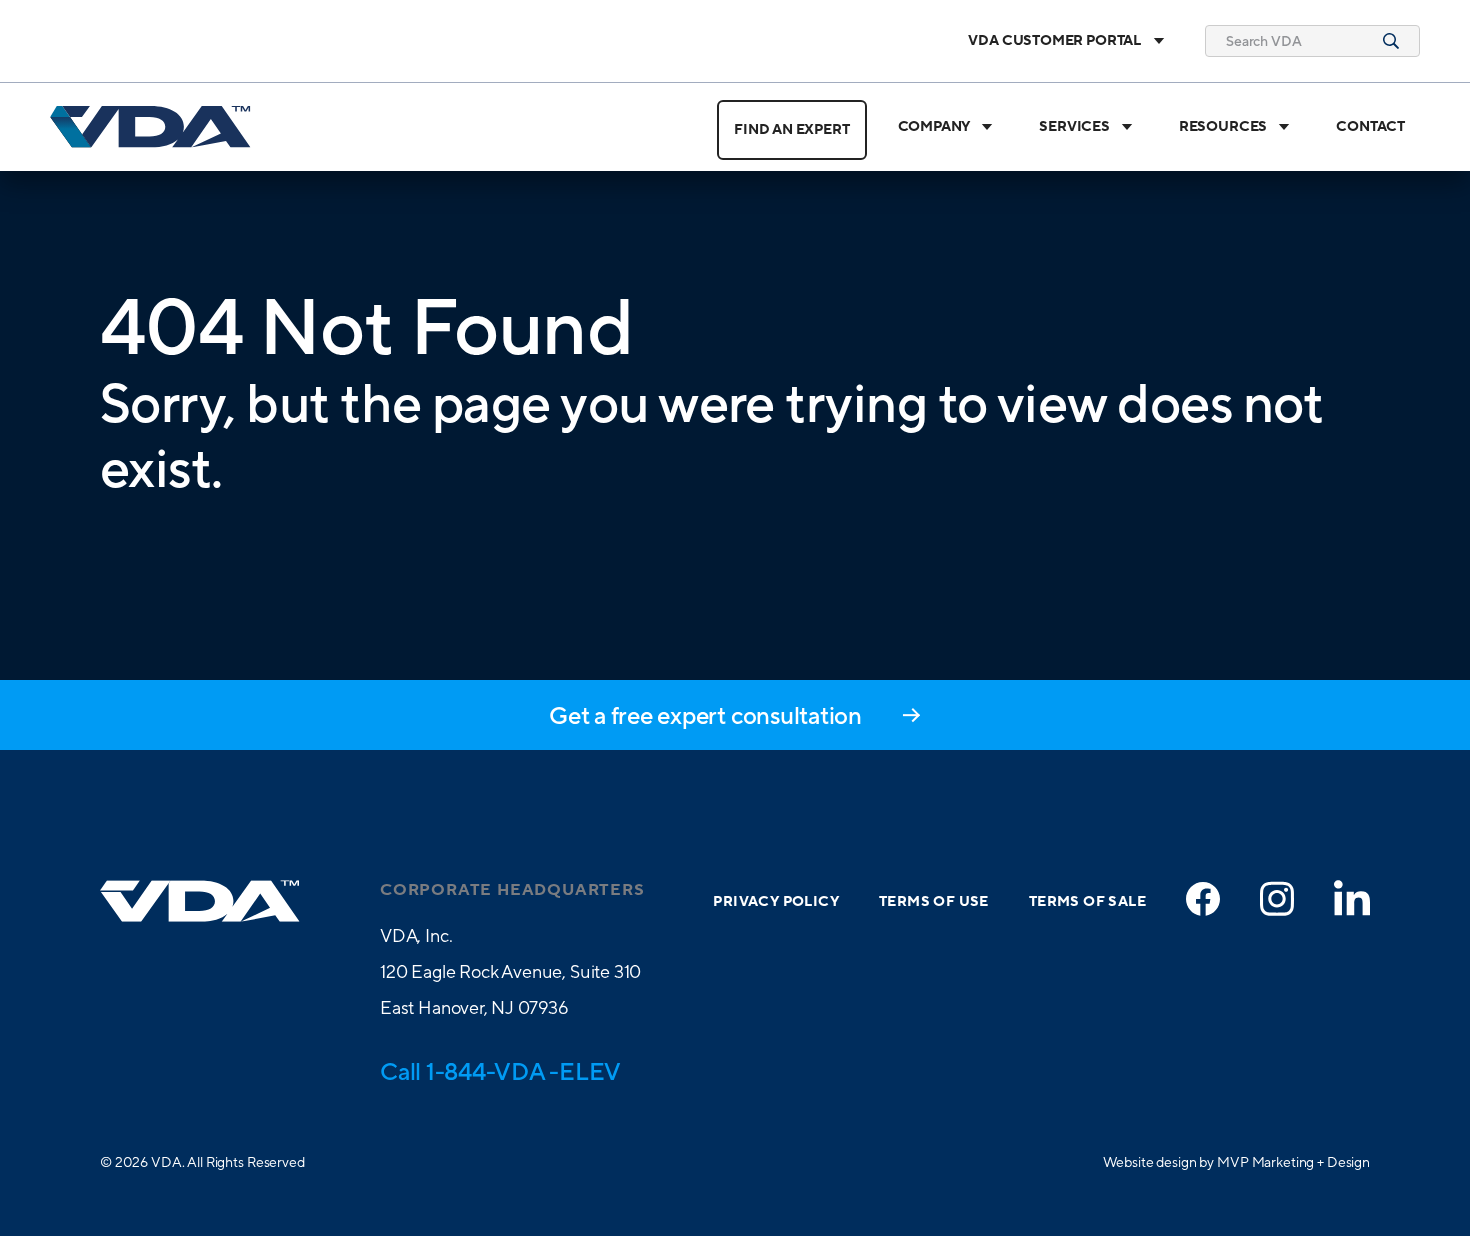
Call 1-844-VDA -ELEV (500, 1071)
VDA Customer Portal (1054, 41)
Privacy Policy (776, 902)
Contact (1370, 127)
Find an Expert (791, 130)
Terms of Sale (1087, 902)
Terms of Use (934, 902)
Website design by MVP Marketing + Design (1236, 1162)
